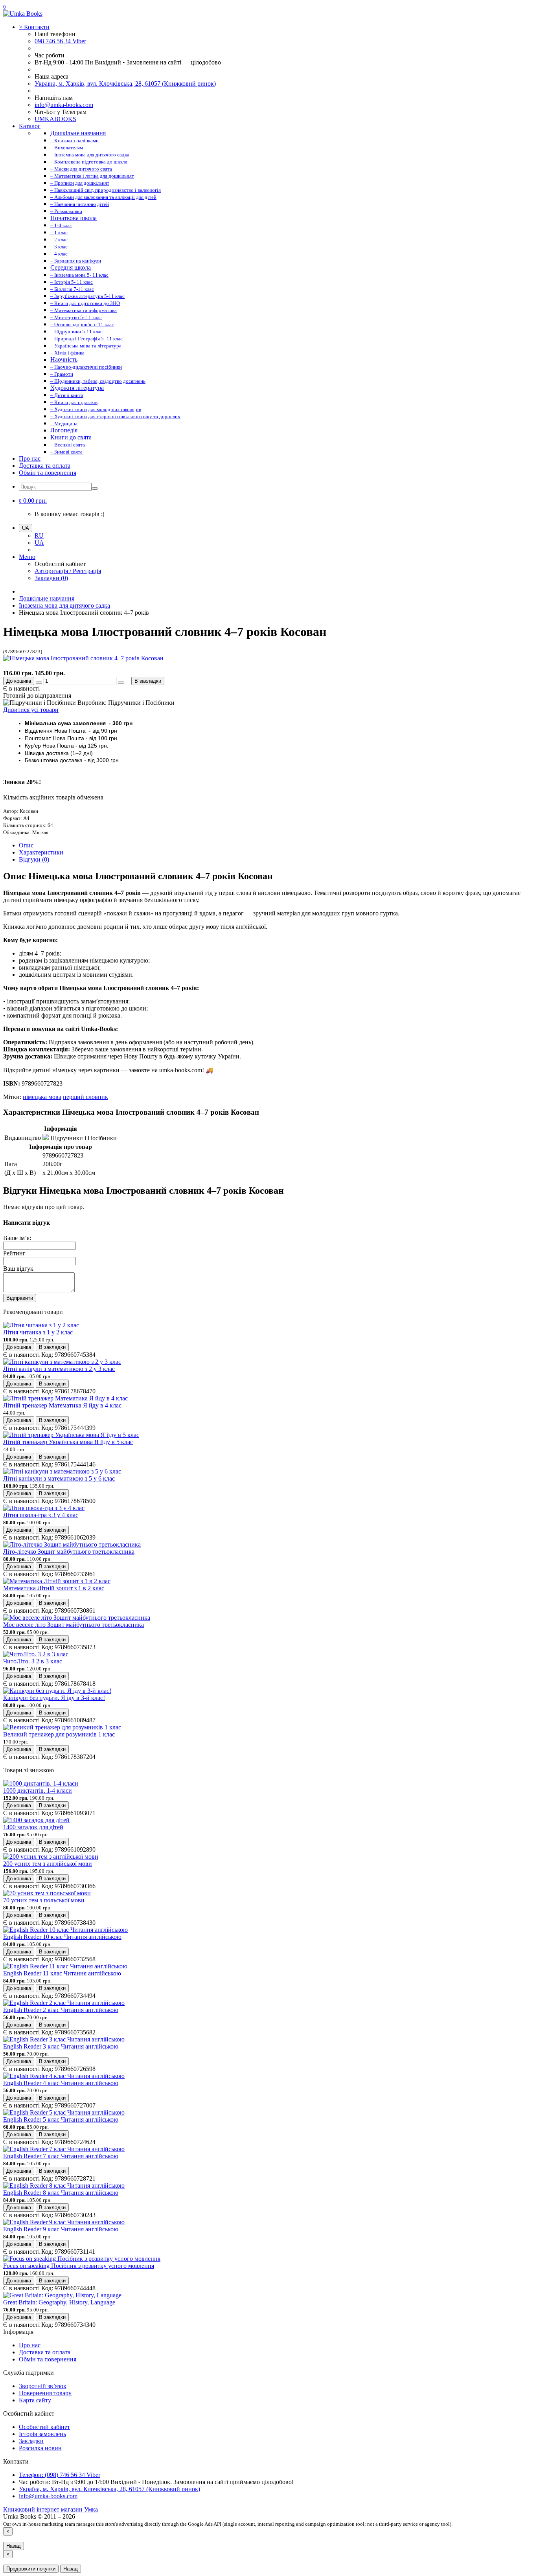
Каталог (30, 126)
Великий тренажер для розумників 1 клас (59, 1734)
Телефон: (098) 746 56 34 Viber (60, 2475)
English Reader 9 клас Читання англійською (61, 2229)
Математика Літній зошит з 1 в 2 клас (54, 1588)
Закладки (31, 2441)
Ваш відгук (18, 1269)
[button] (33, 501)
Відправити (20, 1298)
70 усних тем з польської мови (44, 1900)
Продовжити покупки (31, 2569)
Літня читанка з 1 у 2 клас (38, 1332)
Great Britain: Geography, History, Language (59, 2302)
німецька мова (42, 1097)
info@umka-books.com (64, 105)
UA (39, 543)
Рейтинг (14, 1253)
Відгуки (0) (34, 859)
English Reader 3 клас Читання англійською (61, 2046)
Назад (14, 2546)
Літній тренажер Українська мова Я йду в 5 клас (68, 1442)
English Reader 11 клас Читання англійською (62, 1973)
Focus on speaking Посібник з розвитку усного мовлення (79, 2266)
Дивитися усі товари (31, 710)
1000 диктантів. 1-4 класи (38, 1791)
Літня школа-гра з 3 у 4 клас (41, 1515)
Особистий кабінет (44, 2427)
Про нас (30, 458)
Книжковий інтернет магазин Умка (51, 2509)
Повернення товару (45, 2393)
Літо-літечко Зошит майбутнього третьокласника (69, 1552)
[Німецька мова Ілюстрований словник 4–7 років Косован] (83, 658)
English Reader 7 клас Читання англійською (61, 2156)
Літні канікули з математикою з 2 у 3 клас (59, 1369)
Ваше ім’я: (17, 1238)
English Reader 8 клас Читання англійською (61, 2193)
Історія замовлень (42, 2434)
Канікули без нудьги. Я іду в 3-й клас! (54, 1698)
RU (39, 536)
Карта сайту (35, 2400)
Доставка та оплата (45, 466)
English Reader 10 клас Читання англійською (62, 1937)
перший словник (86, 1097)
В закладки (148, 681)
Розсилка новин (40, 2448)
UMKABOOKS (55, 119)
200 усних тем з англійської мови (48, 1864)
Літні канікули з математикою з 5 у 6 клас (59, 1478)
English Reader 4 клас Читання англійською (61, 2083)
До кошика (19, 681)
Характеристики (41, 852)
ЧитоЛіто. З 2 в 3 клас (33, 1661)
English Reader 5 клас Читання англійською (61, 2119)
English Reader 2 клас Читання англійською (61, 2010)
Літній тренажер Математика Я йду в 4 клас (62, 1405)
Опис (26, 845)
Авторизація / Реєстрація (68, 571)
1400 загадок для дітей (33, 1827)
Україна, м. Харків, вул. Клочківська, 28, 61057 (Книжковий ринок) (125, 84)
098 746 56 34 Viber (60, 41)
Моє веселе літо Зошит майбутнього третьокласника (74, 1625)
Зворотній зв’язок (43, 2386)
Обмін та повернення (48, 473)
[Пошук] (95, 489)
